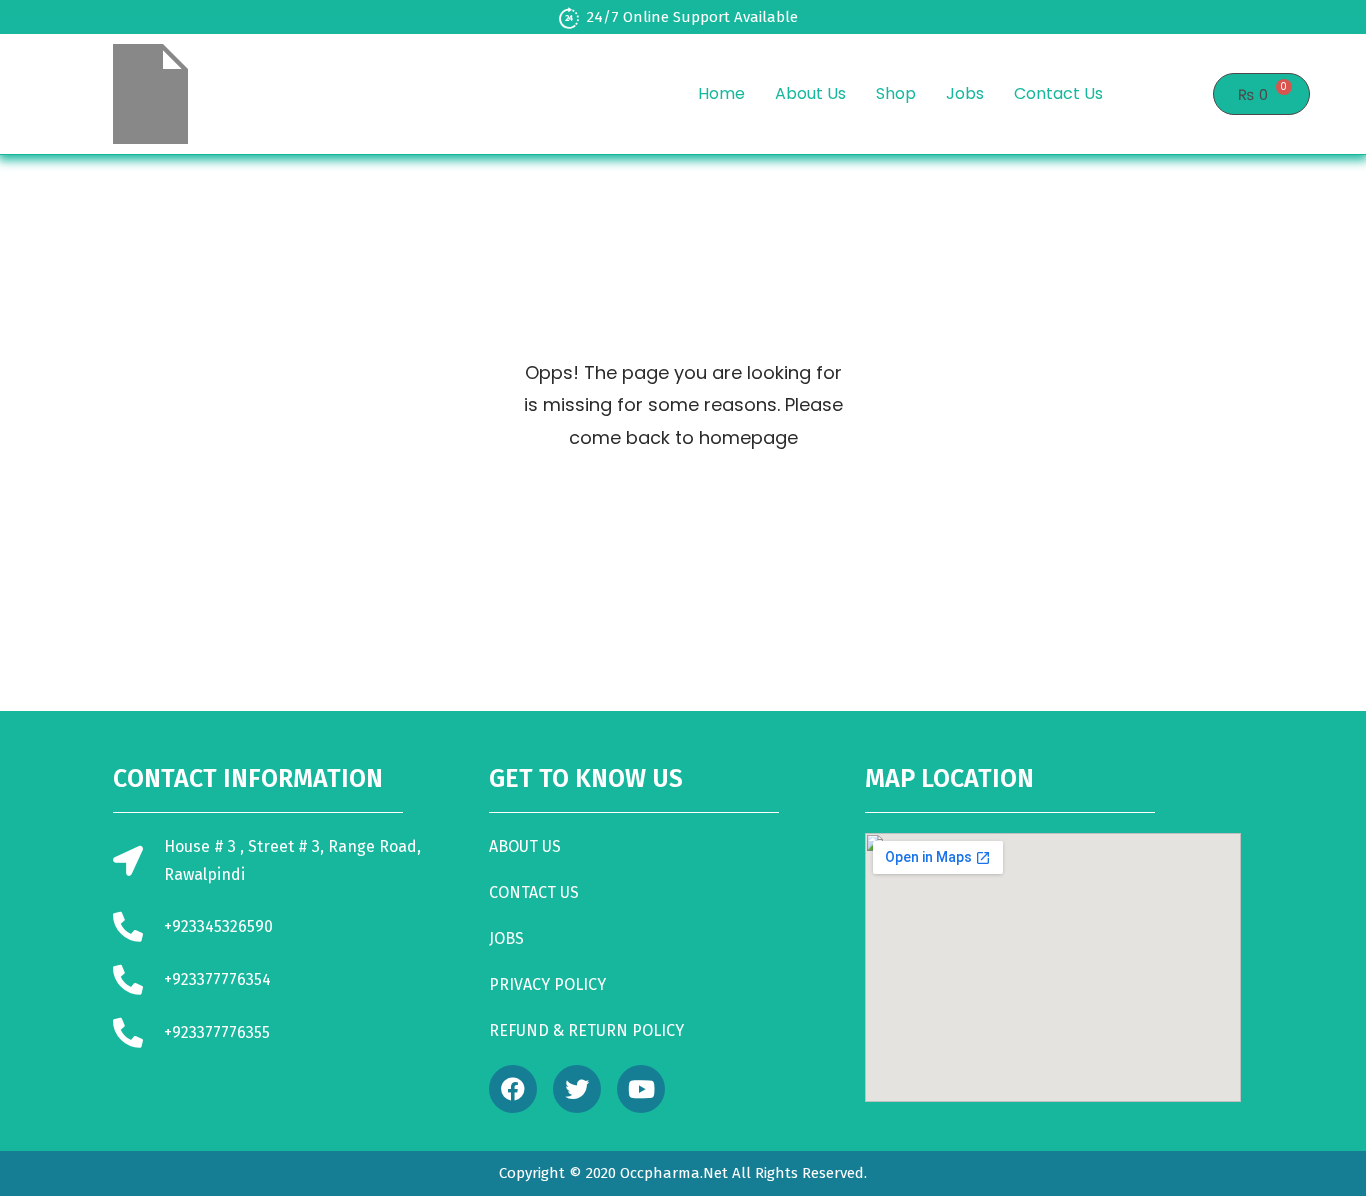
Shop (896, 93)
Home (721, 93)
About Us (810, 93)
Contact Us (1058, 93)
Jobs (965, 93)
